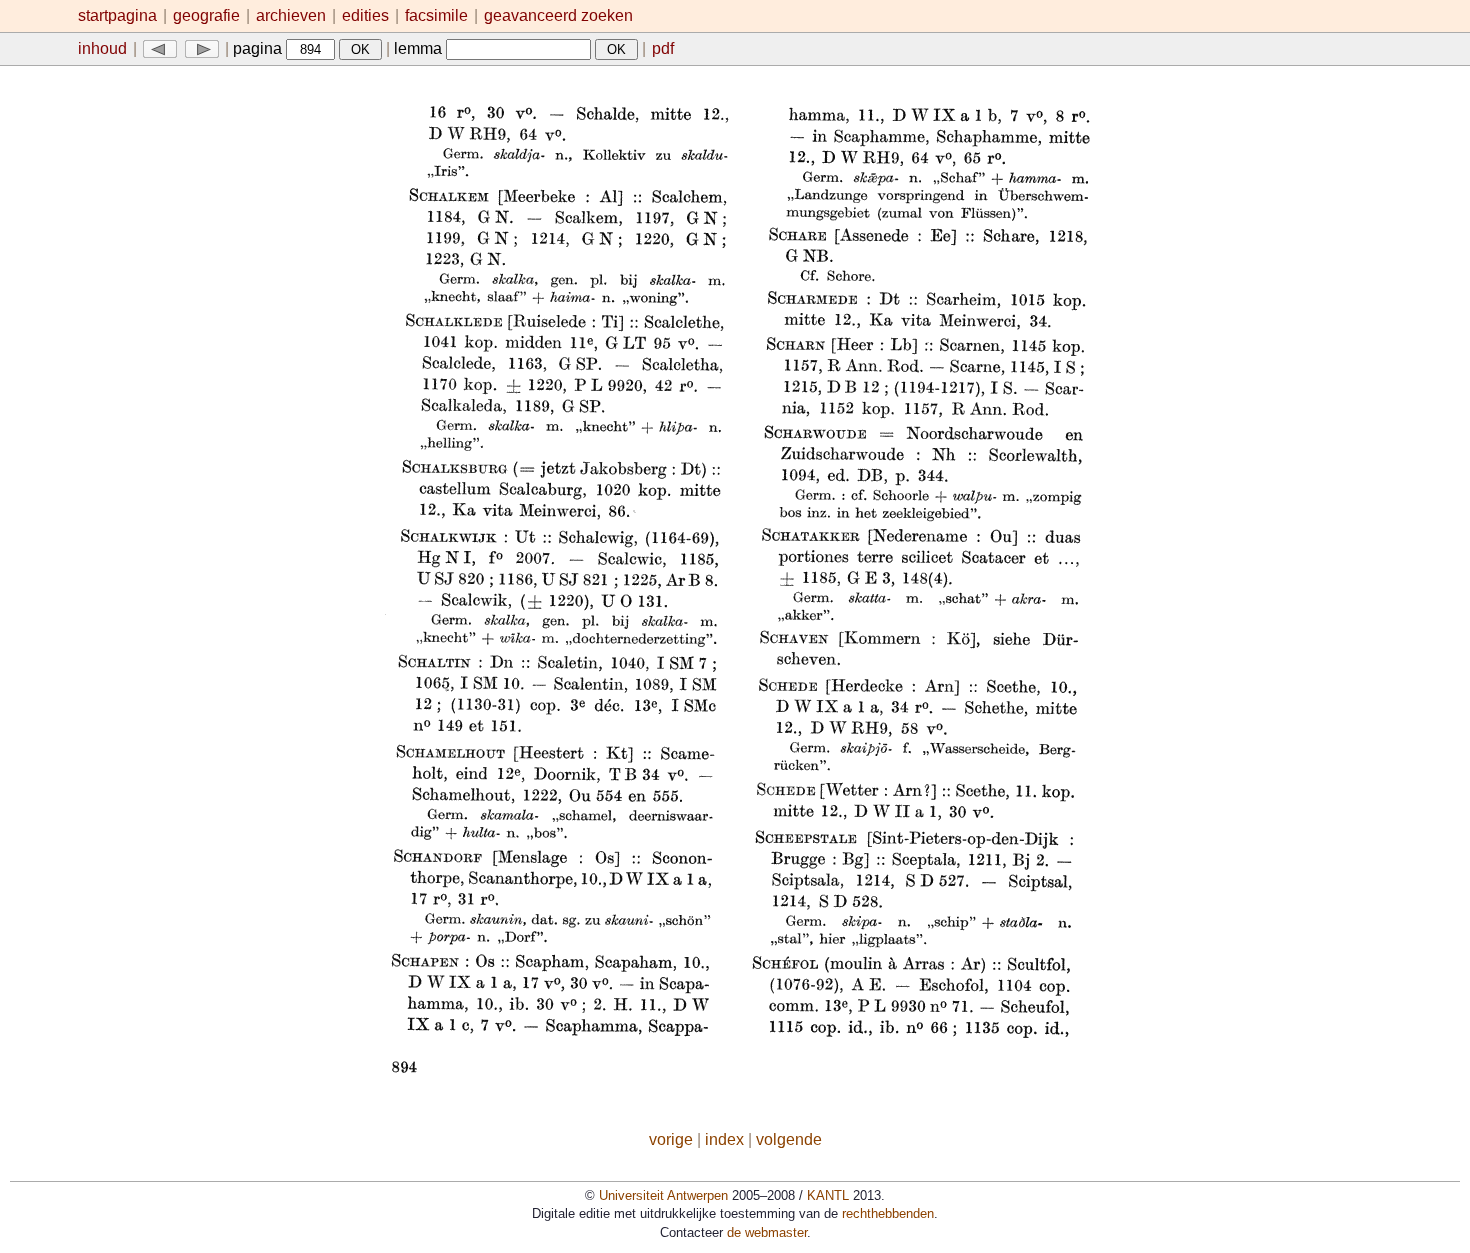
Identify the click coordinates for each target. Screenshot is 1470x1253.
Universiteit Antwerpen (663, 1195)
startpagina (117, 15)
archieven (291, 15)
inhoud (102, 48)
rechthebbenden (888, 1213)
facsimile (438, 15)
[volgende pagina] (202, 48)
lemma (420, 48)
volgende (789, 1139)
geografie (206, 15)
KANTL (828, 1195)
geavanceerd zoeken (558, 15)
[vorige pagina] (160, 48)
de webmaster (767, 1232)
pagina (259, 48)
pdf (663, 48)
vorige (671, 1139)
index (724, 1139)
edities (365, 15)
